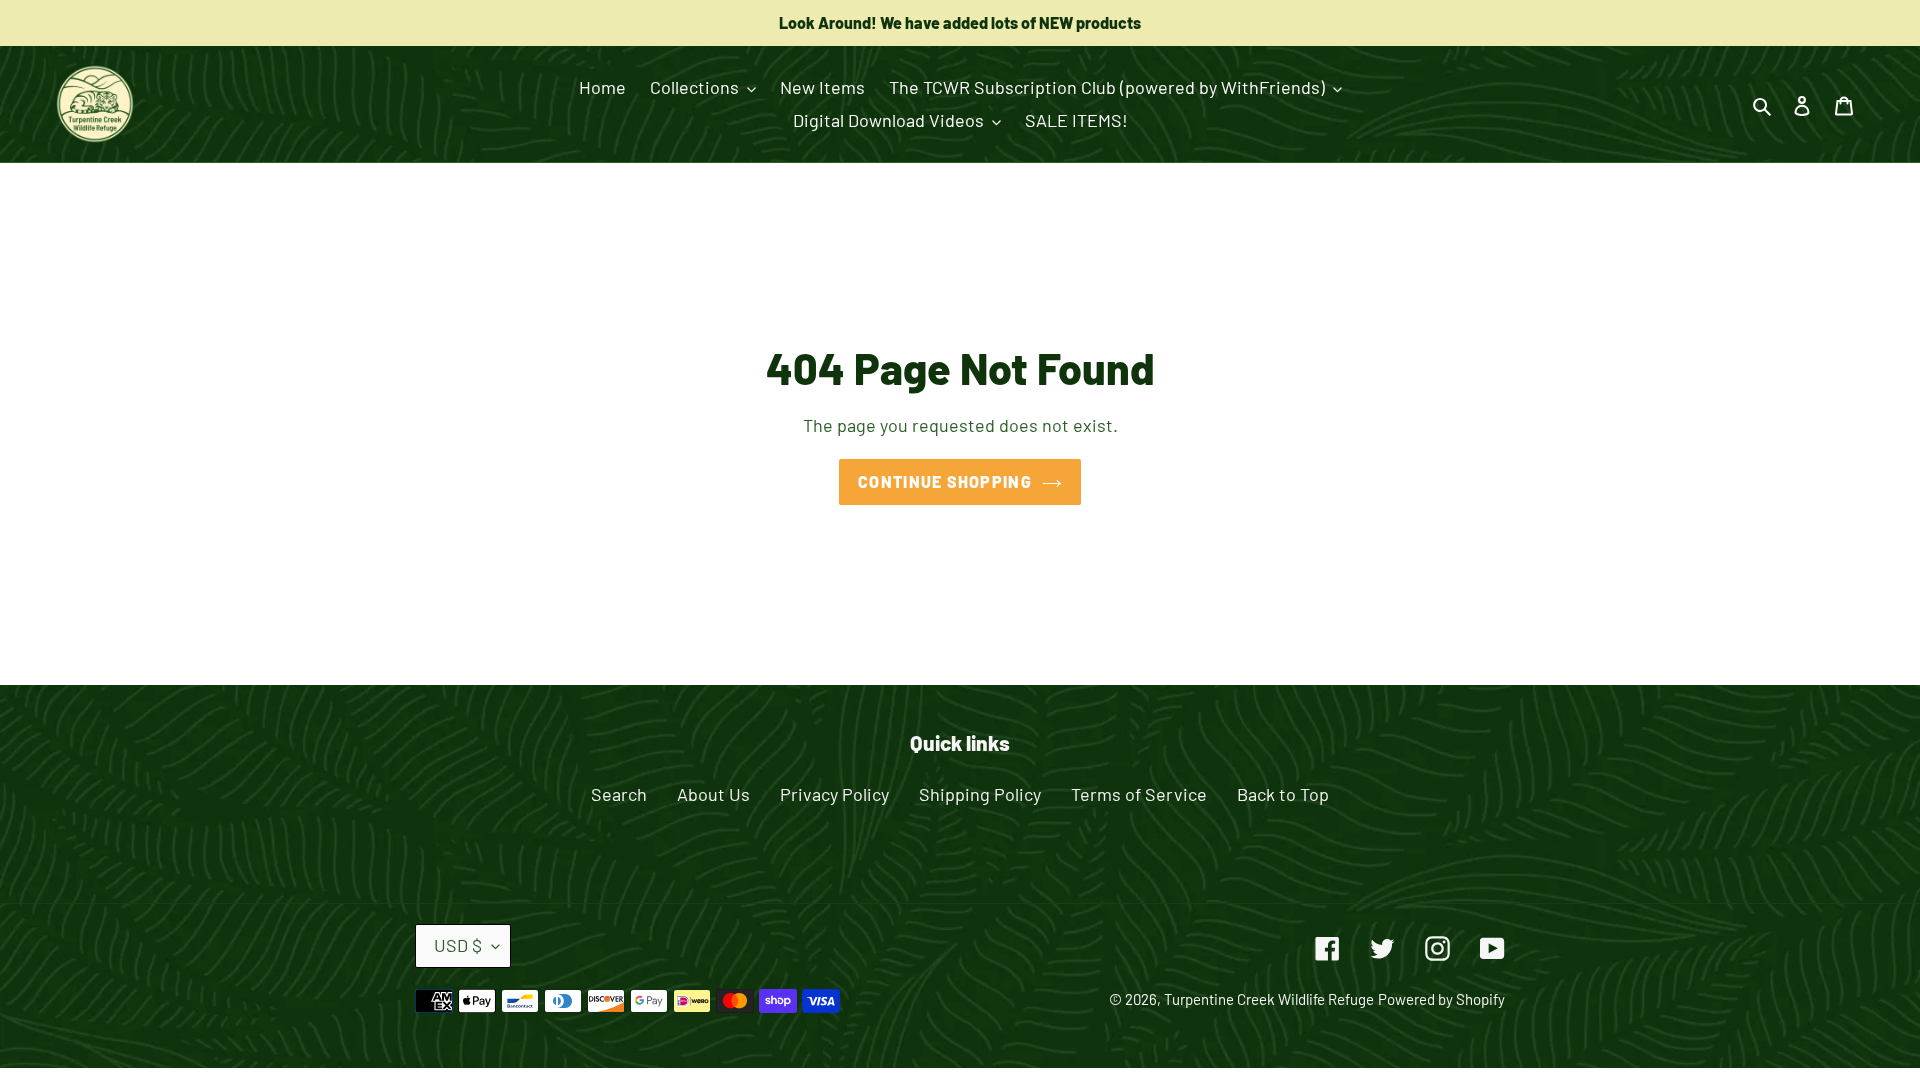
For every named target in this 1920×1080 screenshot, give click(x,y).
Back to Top (1283, 794)
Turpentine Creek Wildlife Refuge (1269, 999)
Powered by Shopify (1441, 999)
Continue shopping (945, 481)
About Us (713, 794)
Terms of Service (1139, 794)
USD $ (458, 945)
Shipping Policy (980, 794)
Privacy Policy (834, 794)
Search (619, 794)
